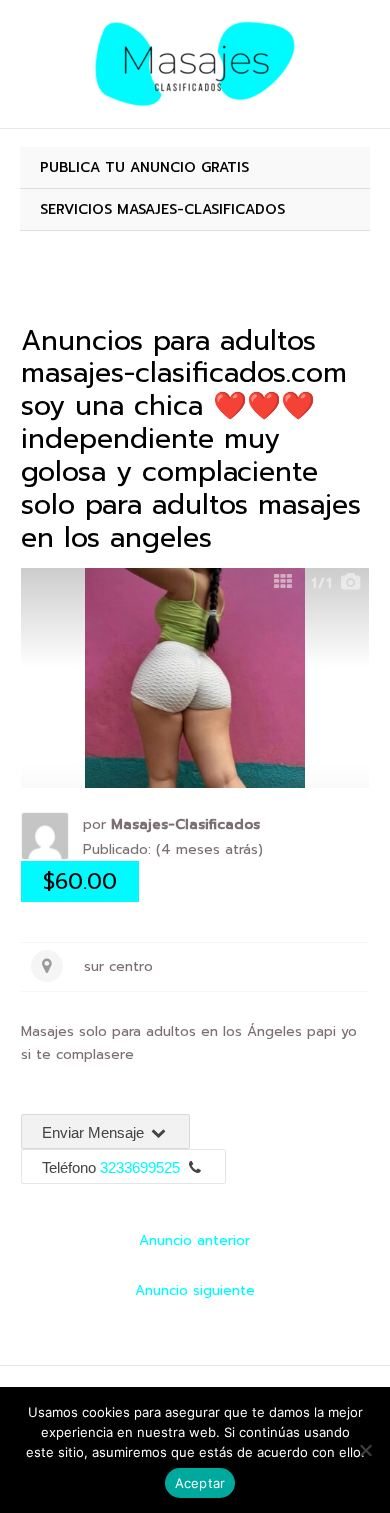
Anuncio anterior (194, 1240)
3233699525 (140, 1167)
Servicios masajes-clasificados (162, 209)
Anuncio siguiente (195, 1290)
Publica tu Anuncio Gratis (144, 167)
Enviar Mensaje (95, 1132)
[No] (365, 1450)
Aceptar (200, 1483)
